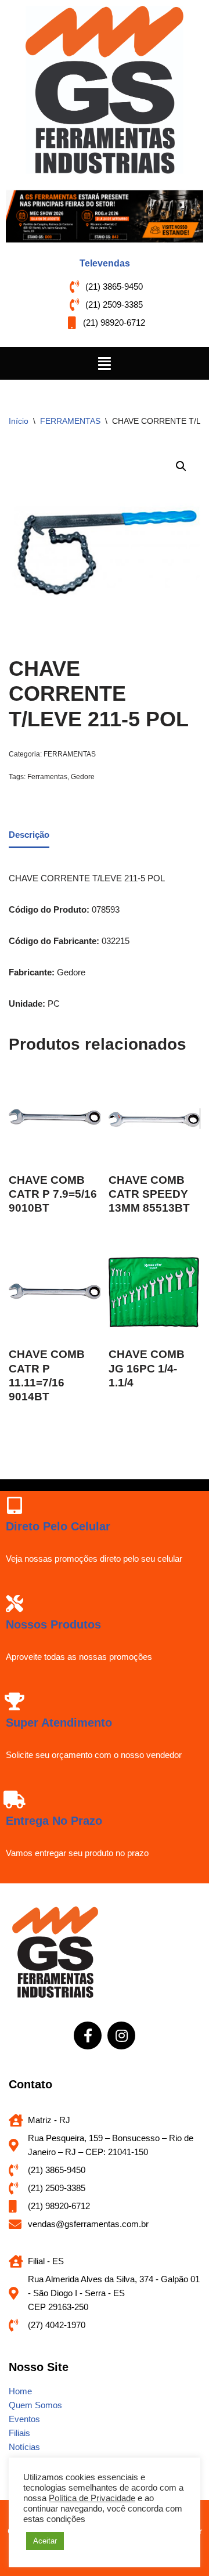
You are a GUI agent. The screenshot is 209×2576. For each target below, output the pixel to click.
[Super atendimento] (15, 1702)
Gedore (83, 777)
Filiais (19, 2433)
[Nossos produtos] (15, 1604)
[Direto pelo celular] (15, 1505)
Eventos (24, 2419)
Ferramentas (47, 777)
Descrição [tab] (29, 835)
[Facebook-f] (88, 2035)
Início (19, 421)
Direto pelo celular (58, 1526)
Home (20, 2391)
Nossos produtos (53, 1624)
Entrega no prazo (54, 1821)
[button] (105, 363)
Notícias (24, 2447)
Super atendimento (59, 1723)
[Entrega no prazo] (15, 1800)
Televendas (105, 263)
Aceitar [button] (45, 2541)
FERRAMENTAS (70, 421)
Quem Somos (35, 2405)
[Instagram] (121, 2035)
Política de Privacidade (92, 2498)
